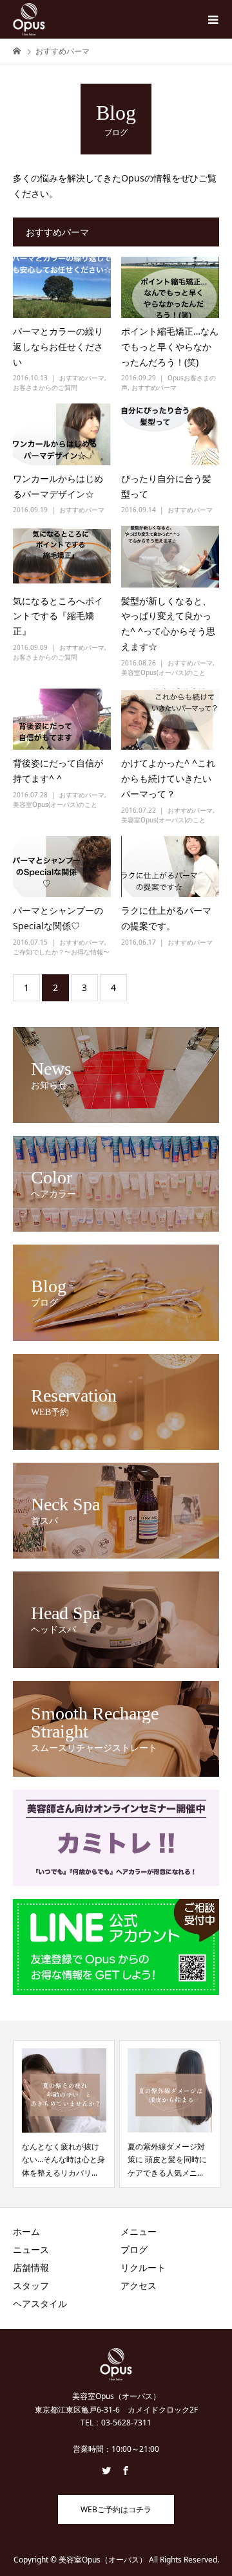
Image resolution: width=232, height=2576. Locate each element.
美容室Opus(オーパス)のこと (163, 672)
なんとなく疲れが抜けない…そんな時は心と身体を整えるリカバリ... (63, 2160)
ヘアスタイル (40, 2303)
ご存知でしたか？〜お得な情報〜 (61, 952)
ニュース (31, 2249)
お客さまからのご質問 (45, 387)
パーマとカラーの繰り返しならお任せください (58, 347)
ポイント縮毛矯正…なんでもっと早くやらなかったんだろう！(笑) (170, 347)
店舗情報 (31, 2267)
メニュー (139, 2231)
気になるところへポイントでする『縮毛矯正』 (58, 616)
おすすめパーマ (82, 378)
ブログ (134, 2249)
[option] (63, 2114)
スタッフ (31, 2285)
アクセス (139, 2285)
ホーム (26, 2231)
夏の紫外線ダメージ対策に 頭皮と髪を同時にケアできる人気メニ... (167, 2160)
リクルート (143, 2267)
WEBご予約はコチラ (116, 2509)
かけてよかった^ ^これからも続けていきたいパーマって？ (168, 778)
